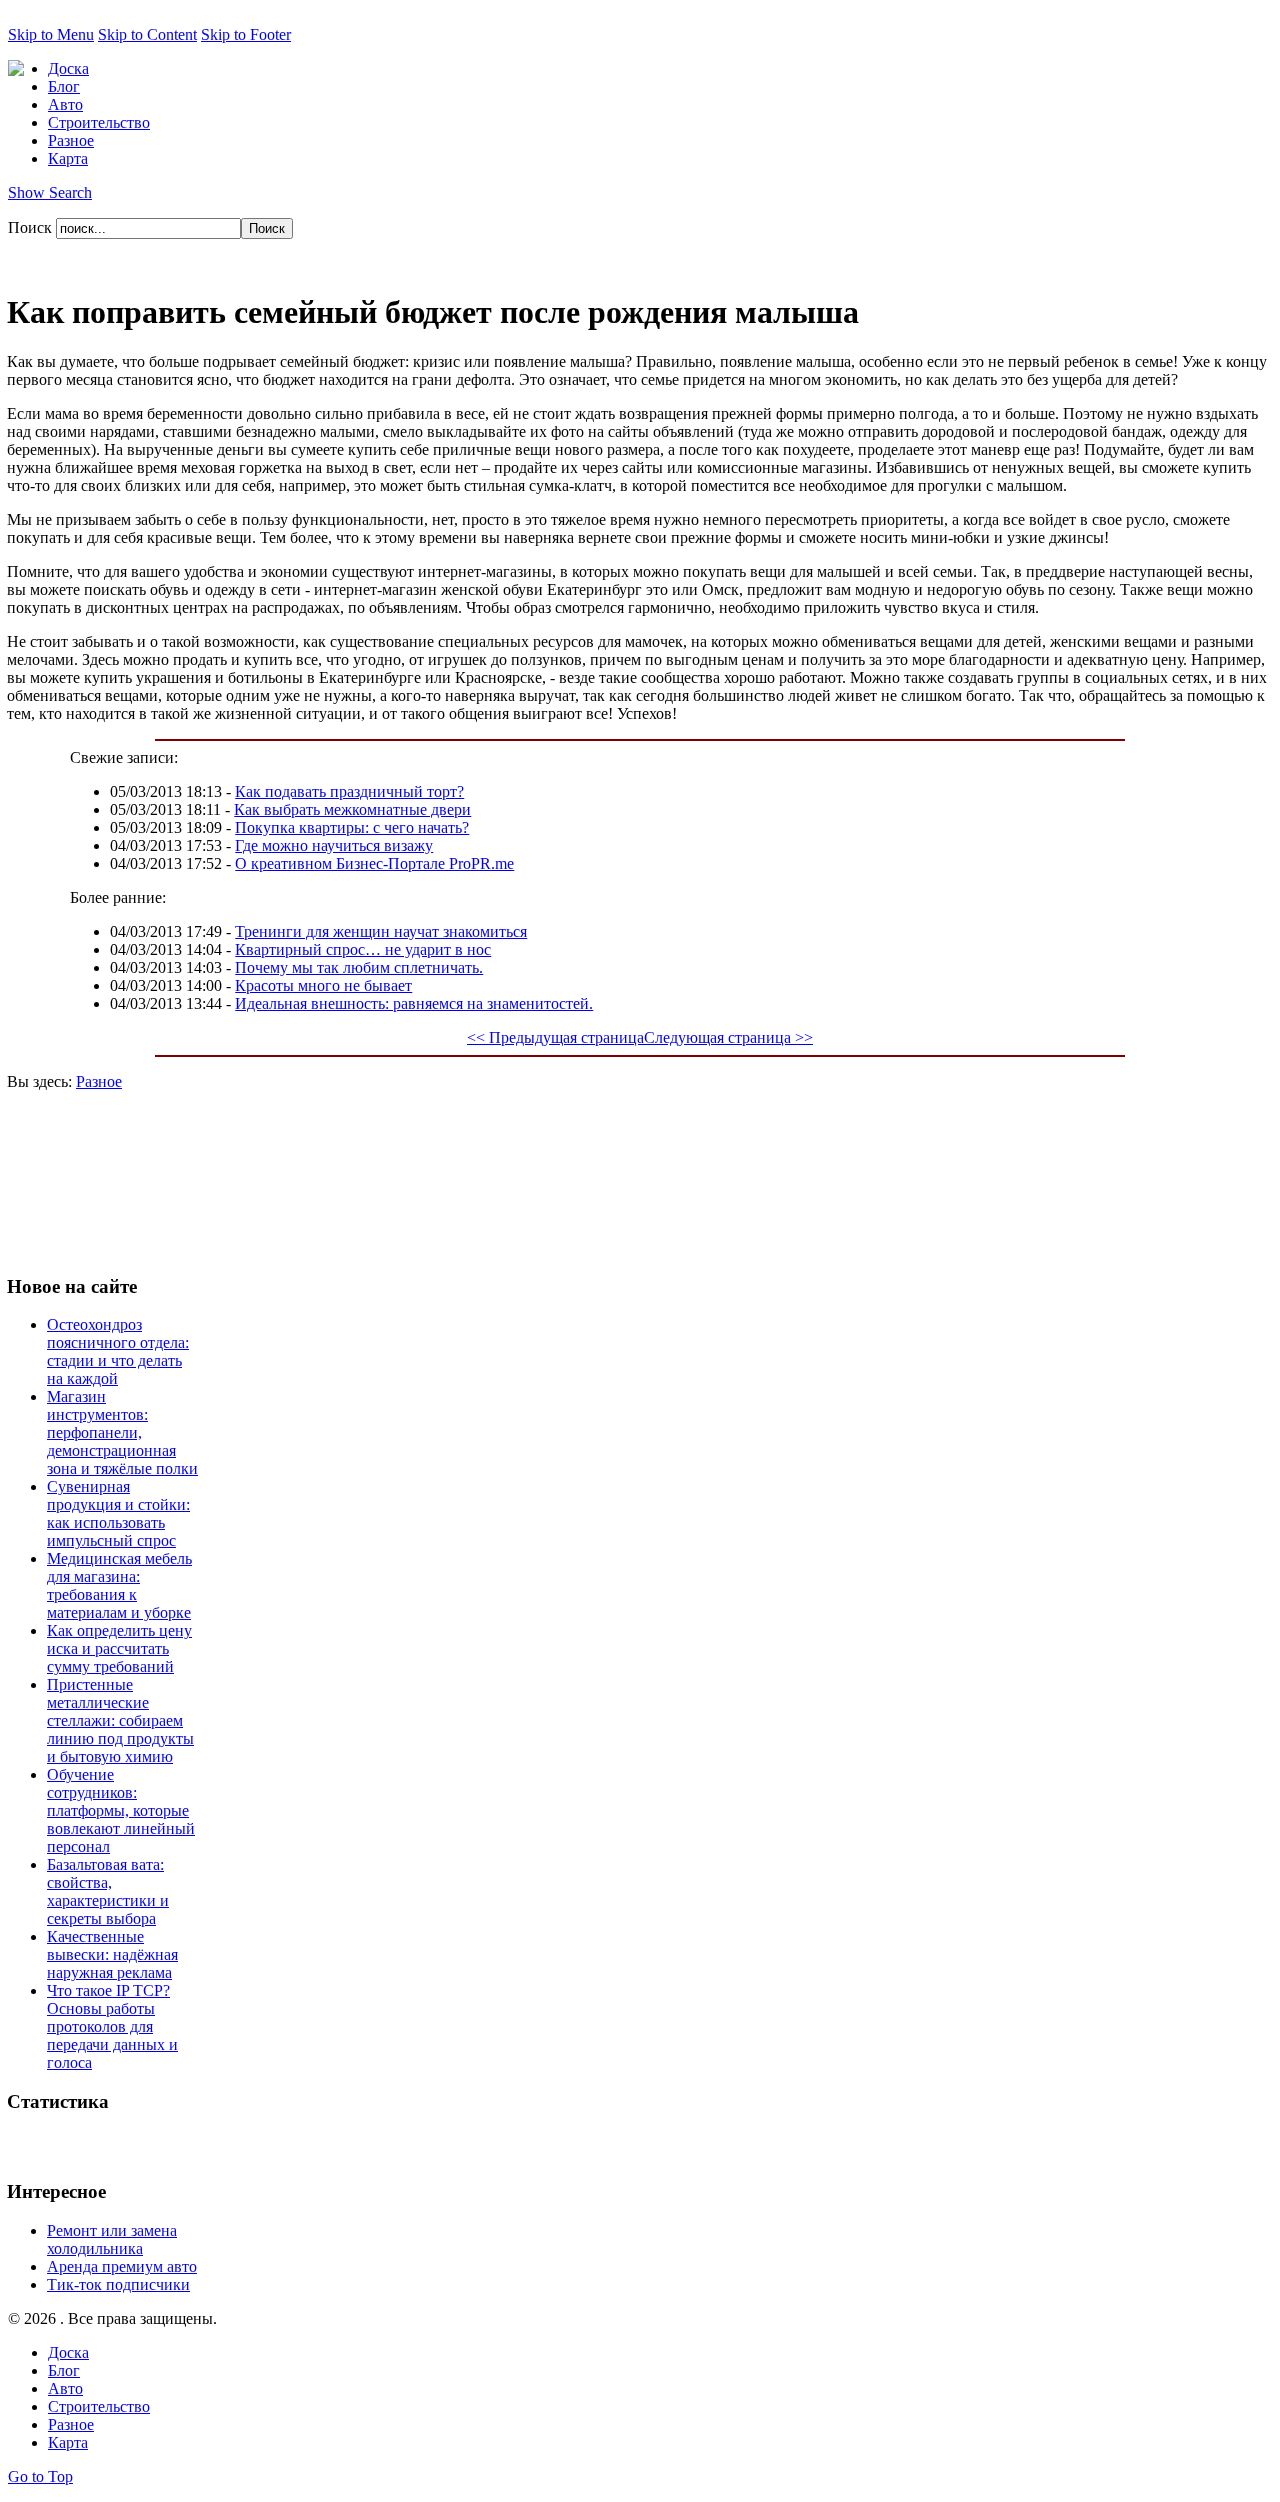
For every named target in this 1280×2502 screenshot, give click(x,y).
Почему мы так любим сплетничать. (359, 967)
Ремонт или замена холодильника (112, 2239)
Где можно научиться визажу (334, 845)
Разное (99, 1081)
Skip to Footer (246, 34)
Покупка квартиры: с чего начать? (352, 827)
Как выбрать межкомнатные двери (352, 809)
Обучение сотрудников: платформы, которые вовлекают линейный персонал (121, 1810)
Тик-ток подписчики (118, 2284)
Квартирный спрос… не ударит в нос (363, 949)
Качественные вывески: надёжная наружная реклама (112, 1954)
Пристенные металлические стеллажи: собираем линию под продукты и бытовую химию (120, 1720)
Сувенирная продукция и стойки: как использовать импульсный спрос (118, 1513)
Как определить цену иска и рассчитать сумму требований (119, 1648)
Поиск (32, 227)
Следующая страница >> (728, 1037)
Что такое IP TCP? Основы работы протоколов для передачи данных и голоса (112, 2026)
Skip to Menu (51, 34)
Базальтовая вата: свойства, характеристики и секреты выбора (108, 1891)
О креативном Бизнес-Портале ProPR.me (374, 863)
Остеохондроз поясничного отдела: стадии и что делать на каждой (118, 1351)
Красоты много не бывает (323, 985)
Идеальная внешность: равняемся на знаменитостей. (414, 1003)
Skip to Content (147, 34)
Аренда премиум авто (122, 2266)
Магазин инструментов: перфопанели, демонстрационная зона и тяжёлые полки (122, 1432)
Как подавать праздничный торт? (349, 791)
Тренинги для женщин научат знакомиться (381, 931)
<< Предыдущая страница (555, 1037)
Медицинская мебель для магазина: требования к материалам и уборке (119, 1585)
